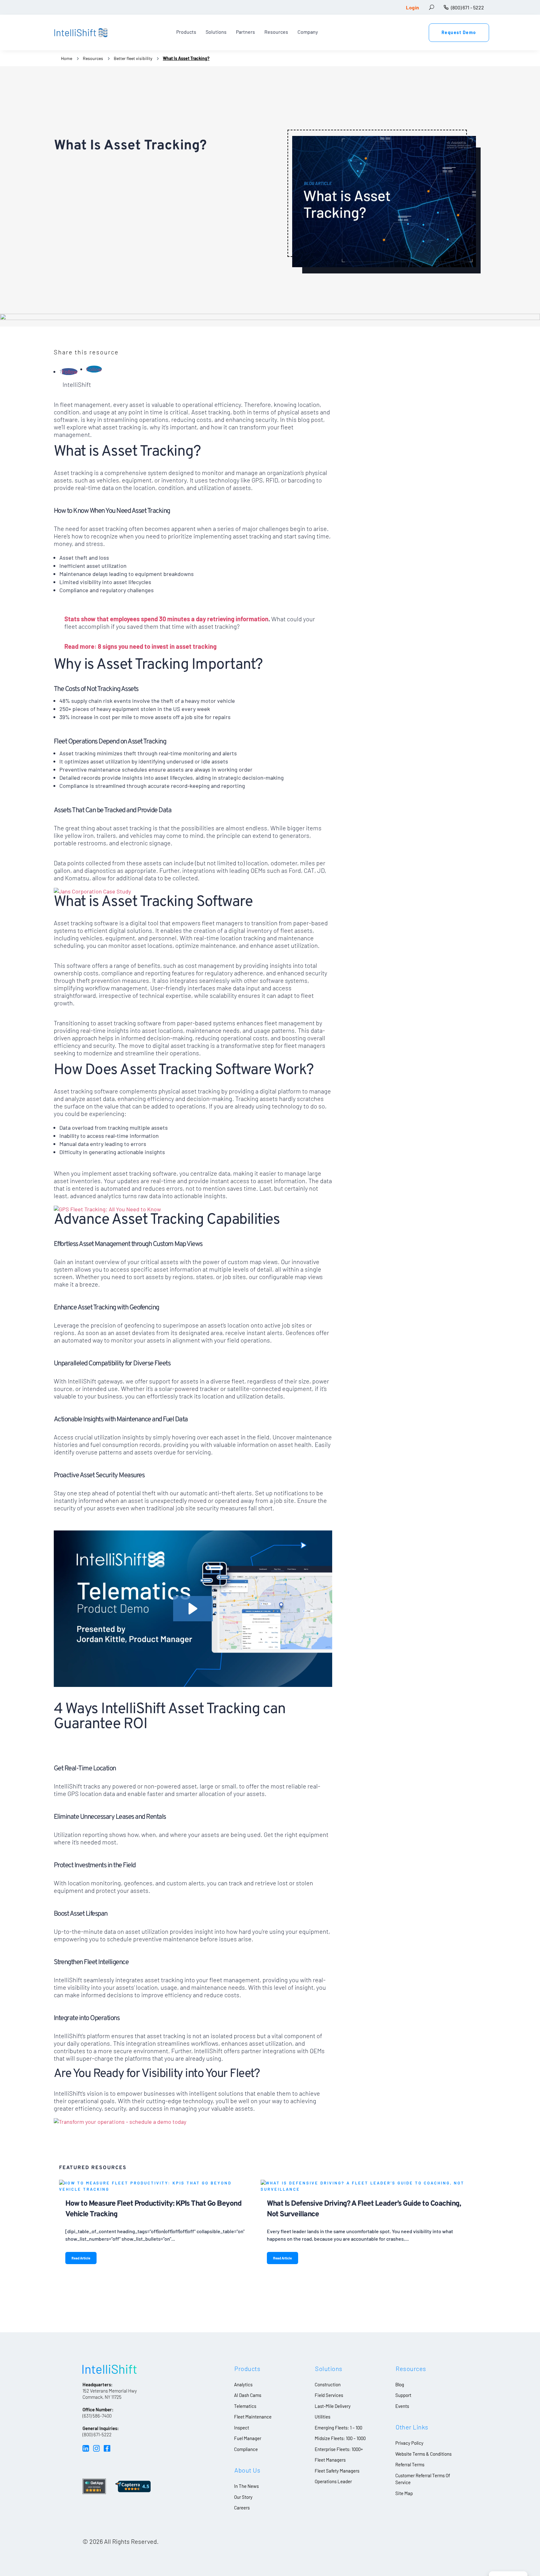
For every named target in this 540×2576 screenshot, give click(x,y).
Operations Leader (333, 2481)
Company (308, 32)
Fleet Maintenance (253, 2417)
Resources (276, 32)
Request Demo (459, 32)
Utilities (322, 2417)
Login (413, 7)
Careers (242, 2508)
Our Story (243, 2497)
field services (329, 2395)
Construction (328, 2384)
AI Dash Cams (248, 2395)
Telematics (245, 2406)
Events (402, 2406)
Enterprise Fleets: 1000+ (339, 2449)
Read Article (81, 2258)
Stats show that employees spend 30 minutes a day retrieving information (166, 619)
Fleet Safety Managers (337, 2471)
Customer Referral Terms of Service (423, 2479)
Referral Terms (410, 2464)
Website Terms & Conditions (423, 2454)
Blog (400, 2384)
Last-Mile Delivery (333, 2406)
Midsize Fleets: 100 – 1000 (340, 2438)
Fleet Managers (330, 2460)
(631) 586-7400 (97, 2416)
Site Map (404, 2493)
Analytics (243, 2384)
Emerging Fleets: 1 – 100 (338, 2428)
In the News (246, 2486)
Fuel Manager (248, 2438)
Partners (245, 32)
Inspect (242, 2428)
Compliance (246, 2449)
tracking (205, 646)
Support (403, 2395)
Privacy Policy (409, 2443)
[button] (193, 1609)
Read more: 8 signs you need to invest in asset (129, 646)
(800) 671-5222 (97, 2434)
